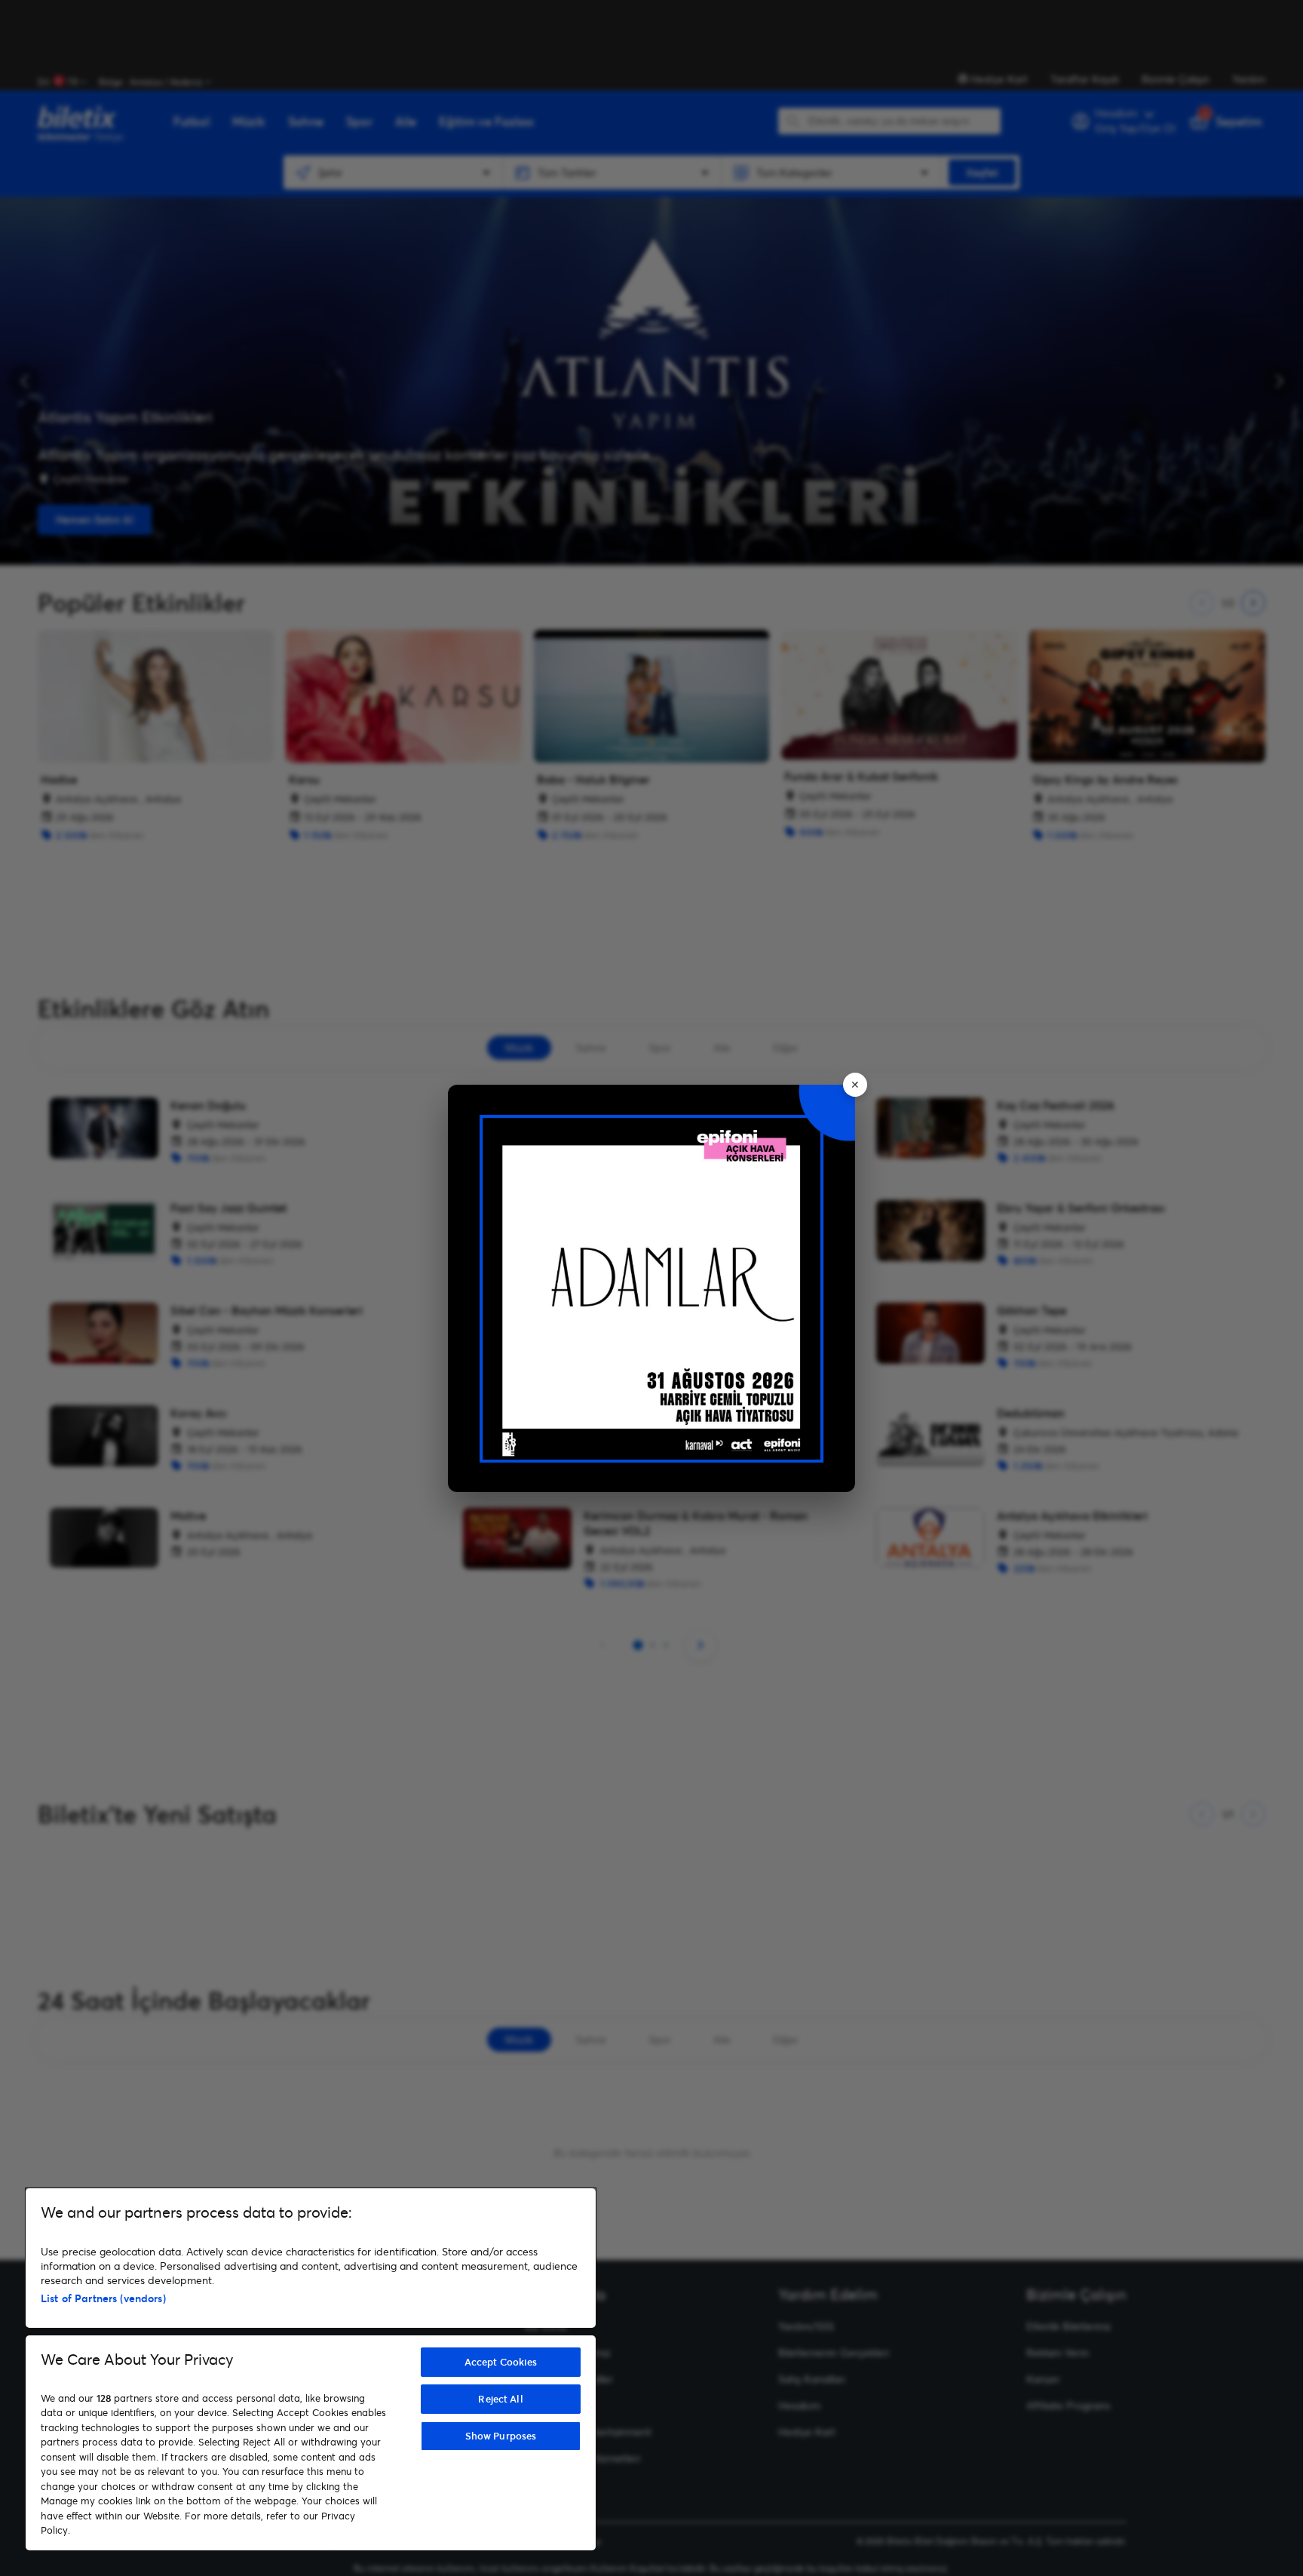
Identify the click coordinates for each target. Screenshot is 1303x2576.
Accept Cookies (501, 2362)
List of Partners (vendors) (103, 2298)
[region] (311, 2369)
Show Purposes (501, 2436)
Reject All (500, 2399)
